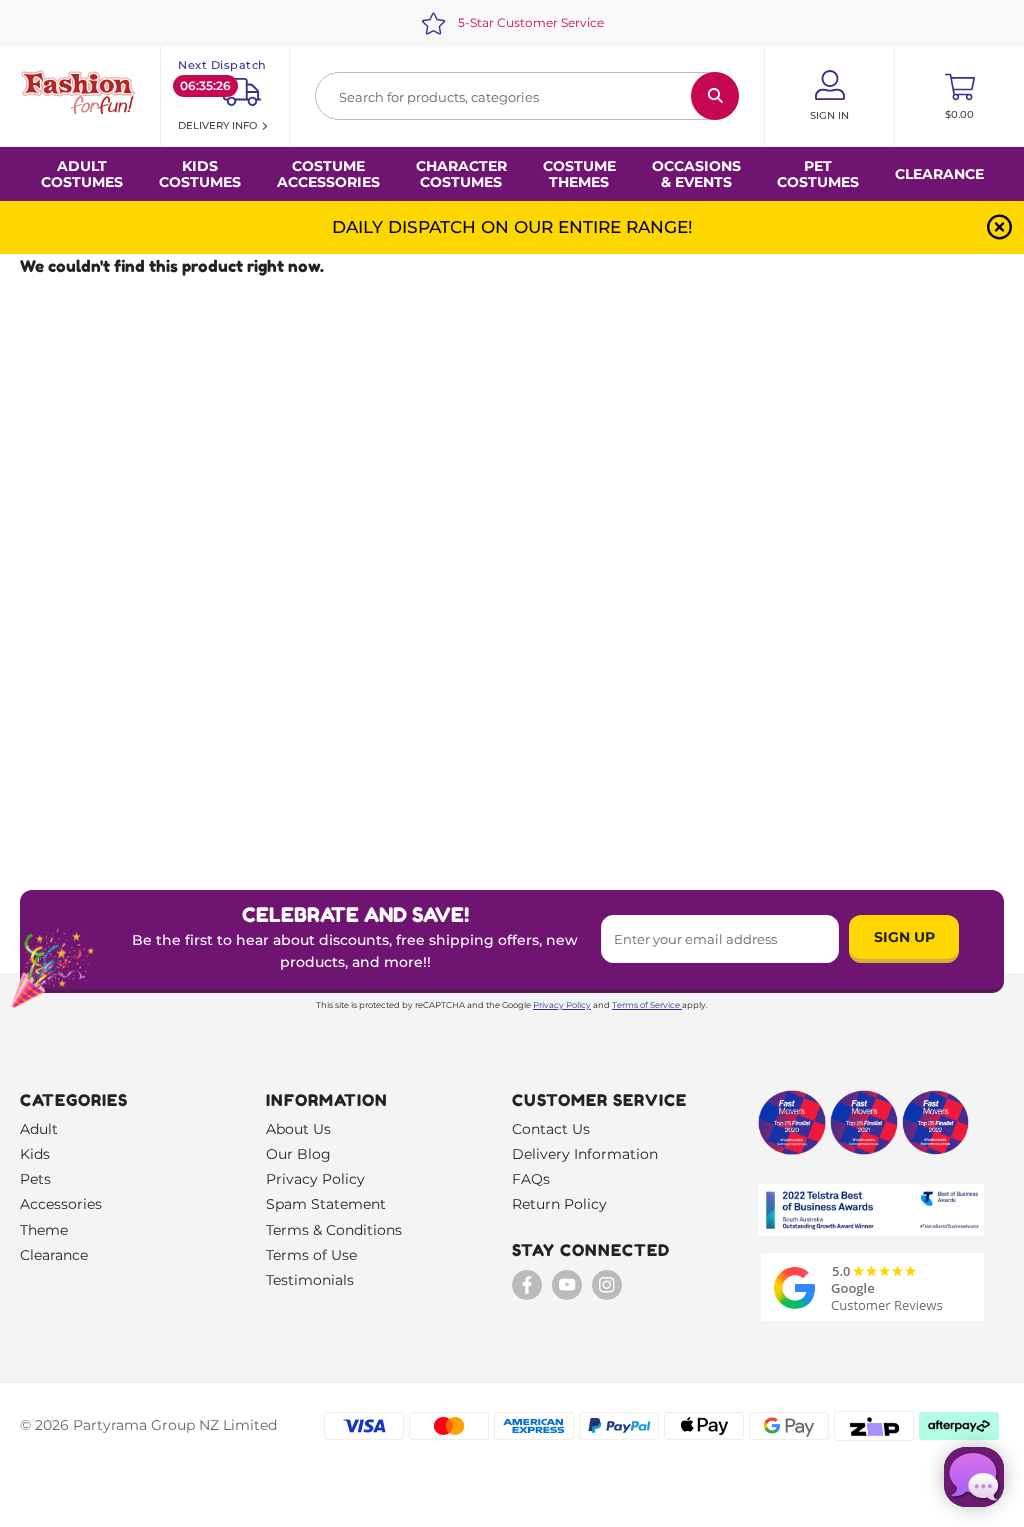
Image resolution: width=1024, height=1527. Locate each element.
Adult (39, 1129)
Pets (35, 1179)
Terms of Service (646, 1005)
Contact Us (551, 1129)
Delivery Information (585, 1154)
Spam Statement (326, 1204)
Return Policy (559, 1204)
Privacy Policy (562, 1005)
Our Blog (298, 1154)
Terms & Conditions (334, 1230)
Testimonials (310, 1280)
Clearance (939, 174)
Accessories (61, 1204)
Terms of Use (311, 1255)
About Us (298, 1129)
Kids (35, 1154)
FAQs (531, 1179)
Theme (44, 1230)
